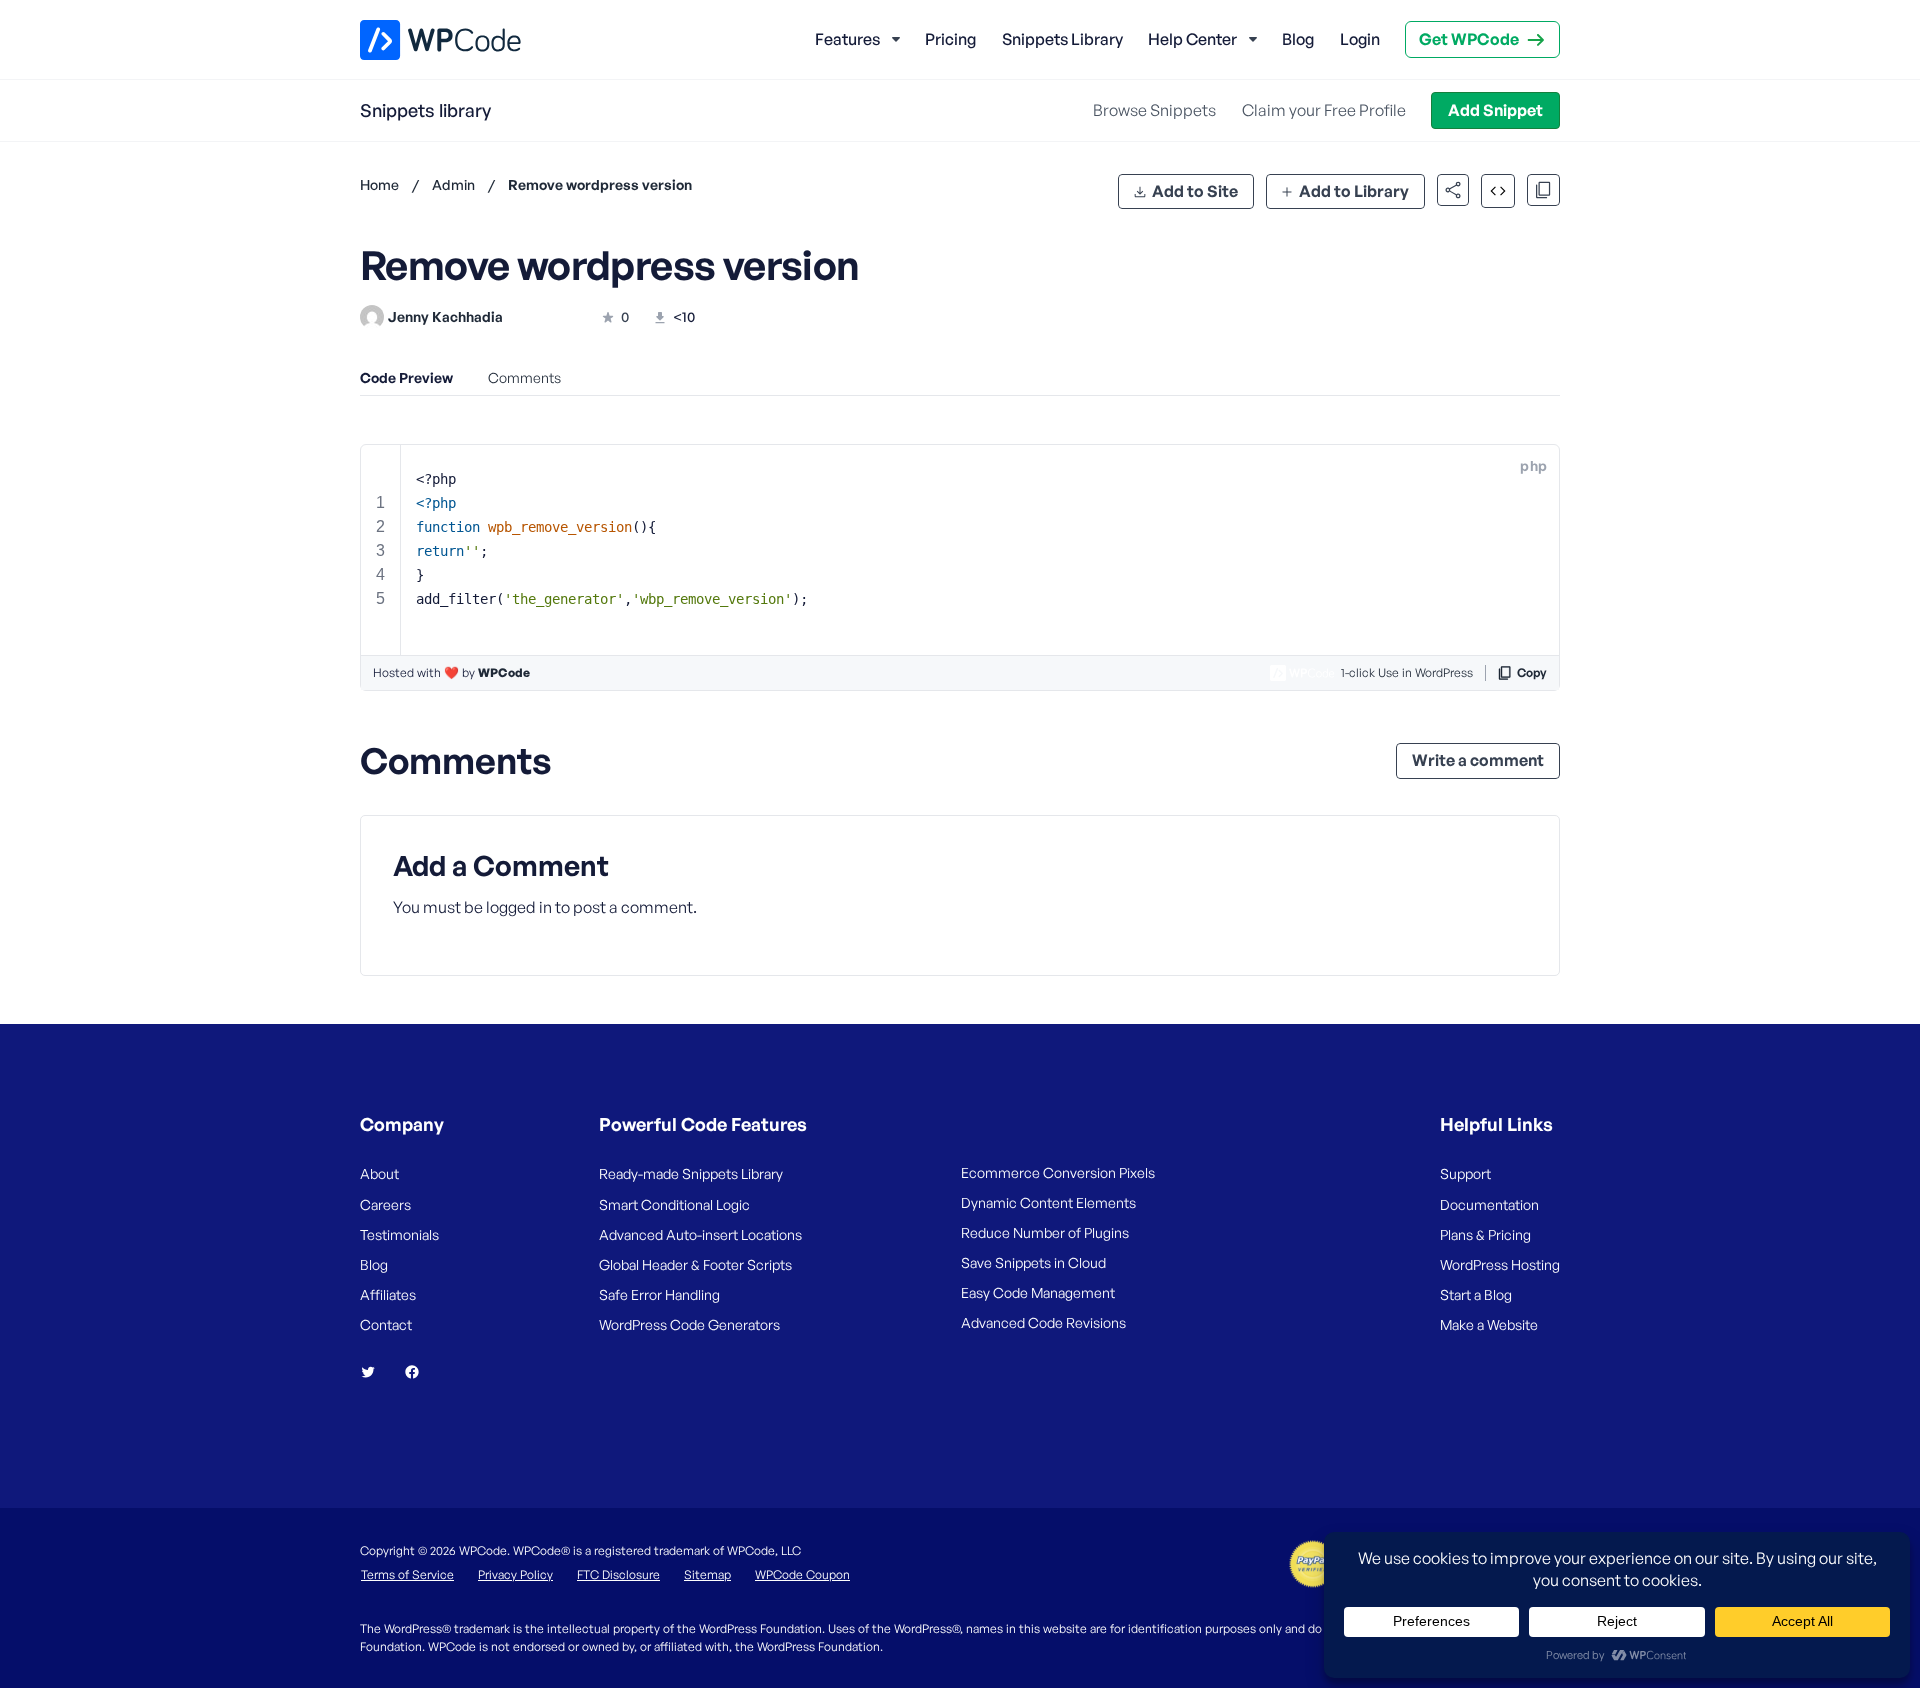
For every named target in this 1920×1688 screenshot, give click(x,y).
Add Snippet (1495, 110)
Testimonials (399, 1234)
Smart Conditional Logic (674, 1204)
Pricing (950, 39)
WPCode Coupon (802, 1574)
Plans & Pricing (1485, 1234)
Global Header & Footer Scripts (695, 1264)
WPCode (504, 672)
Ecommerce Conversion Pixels (1058, 1172)
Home (379, 184)
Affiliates (388, 1294)
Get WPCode (1469, 39)
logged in (519, 907)
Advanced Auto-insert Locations (700, 1234)
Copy (1532, 672)
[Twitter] (376, 1372)
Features (847, 39)
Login (1360, 39)
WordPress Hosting (1500, 1264)
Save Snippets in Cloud (1033, 1262)
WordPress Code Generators (689, 1324)
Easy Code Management (1038, 1292)
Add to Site (1195, 191)
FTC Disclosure (618, 1574)
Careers (385, 1204)
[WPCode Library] (423, 40)
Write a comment (1478, 760)
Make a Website (1489, 1324)
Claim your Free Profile (1324, 110)
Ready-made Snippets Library (691, 1173)
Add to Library (1354, 191)
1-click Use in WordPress (1407, 672)
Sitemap (707, 1574)
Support (1465, 1173)
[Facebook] (420, 1372)
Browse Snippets (1154, 110)
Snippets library (425, 110)
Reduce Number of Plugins (1045, 1232)
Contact (386, 1324)
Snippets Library (1062, 39)
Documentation (1489, 1204)
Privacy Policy (515, 1574)
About (379, 1173)
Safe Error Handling (659, 1294)
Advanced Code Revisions (1043, 1322)
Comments (524, 377)
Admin (453, 184)
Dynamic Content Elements (1048, 1202)
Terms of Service (407, 1574)
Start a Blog (1476, 1294)
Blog (1298, 39)
